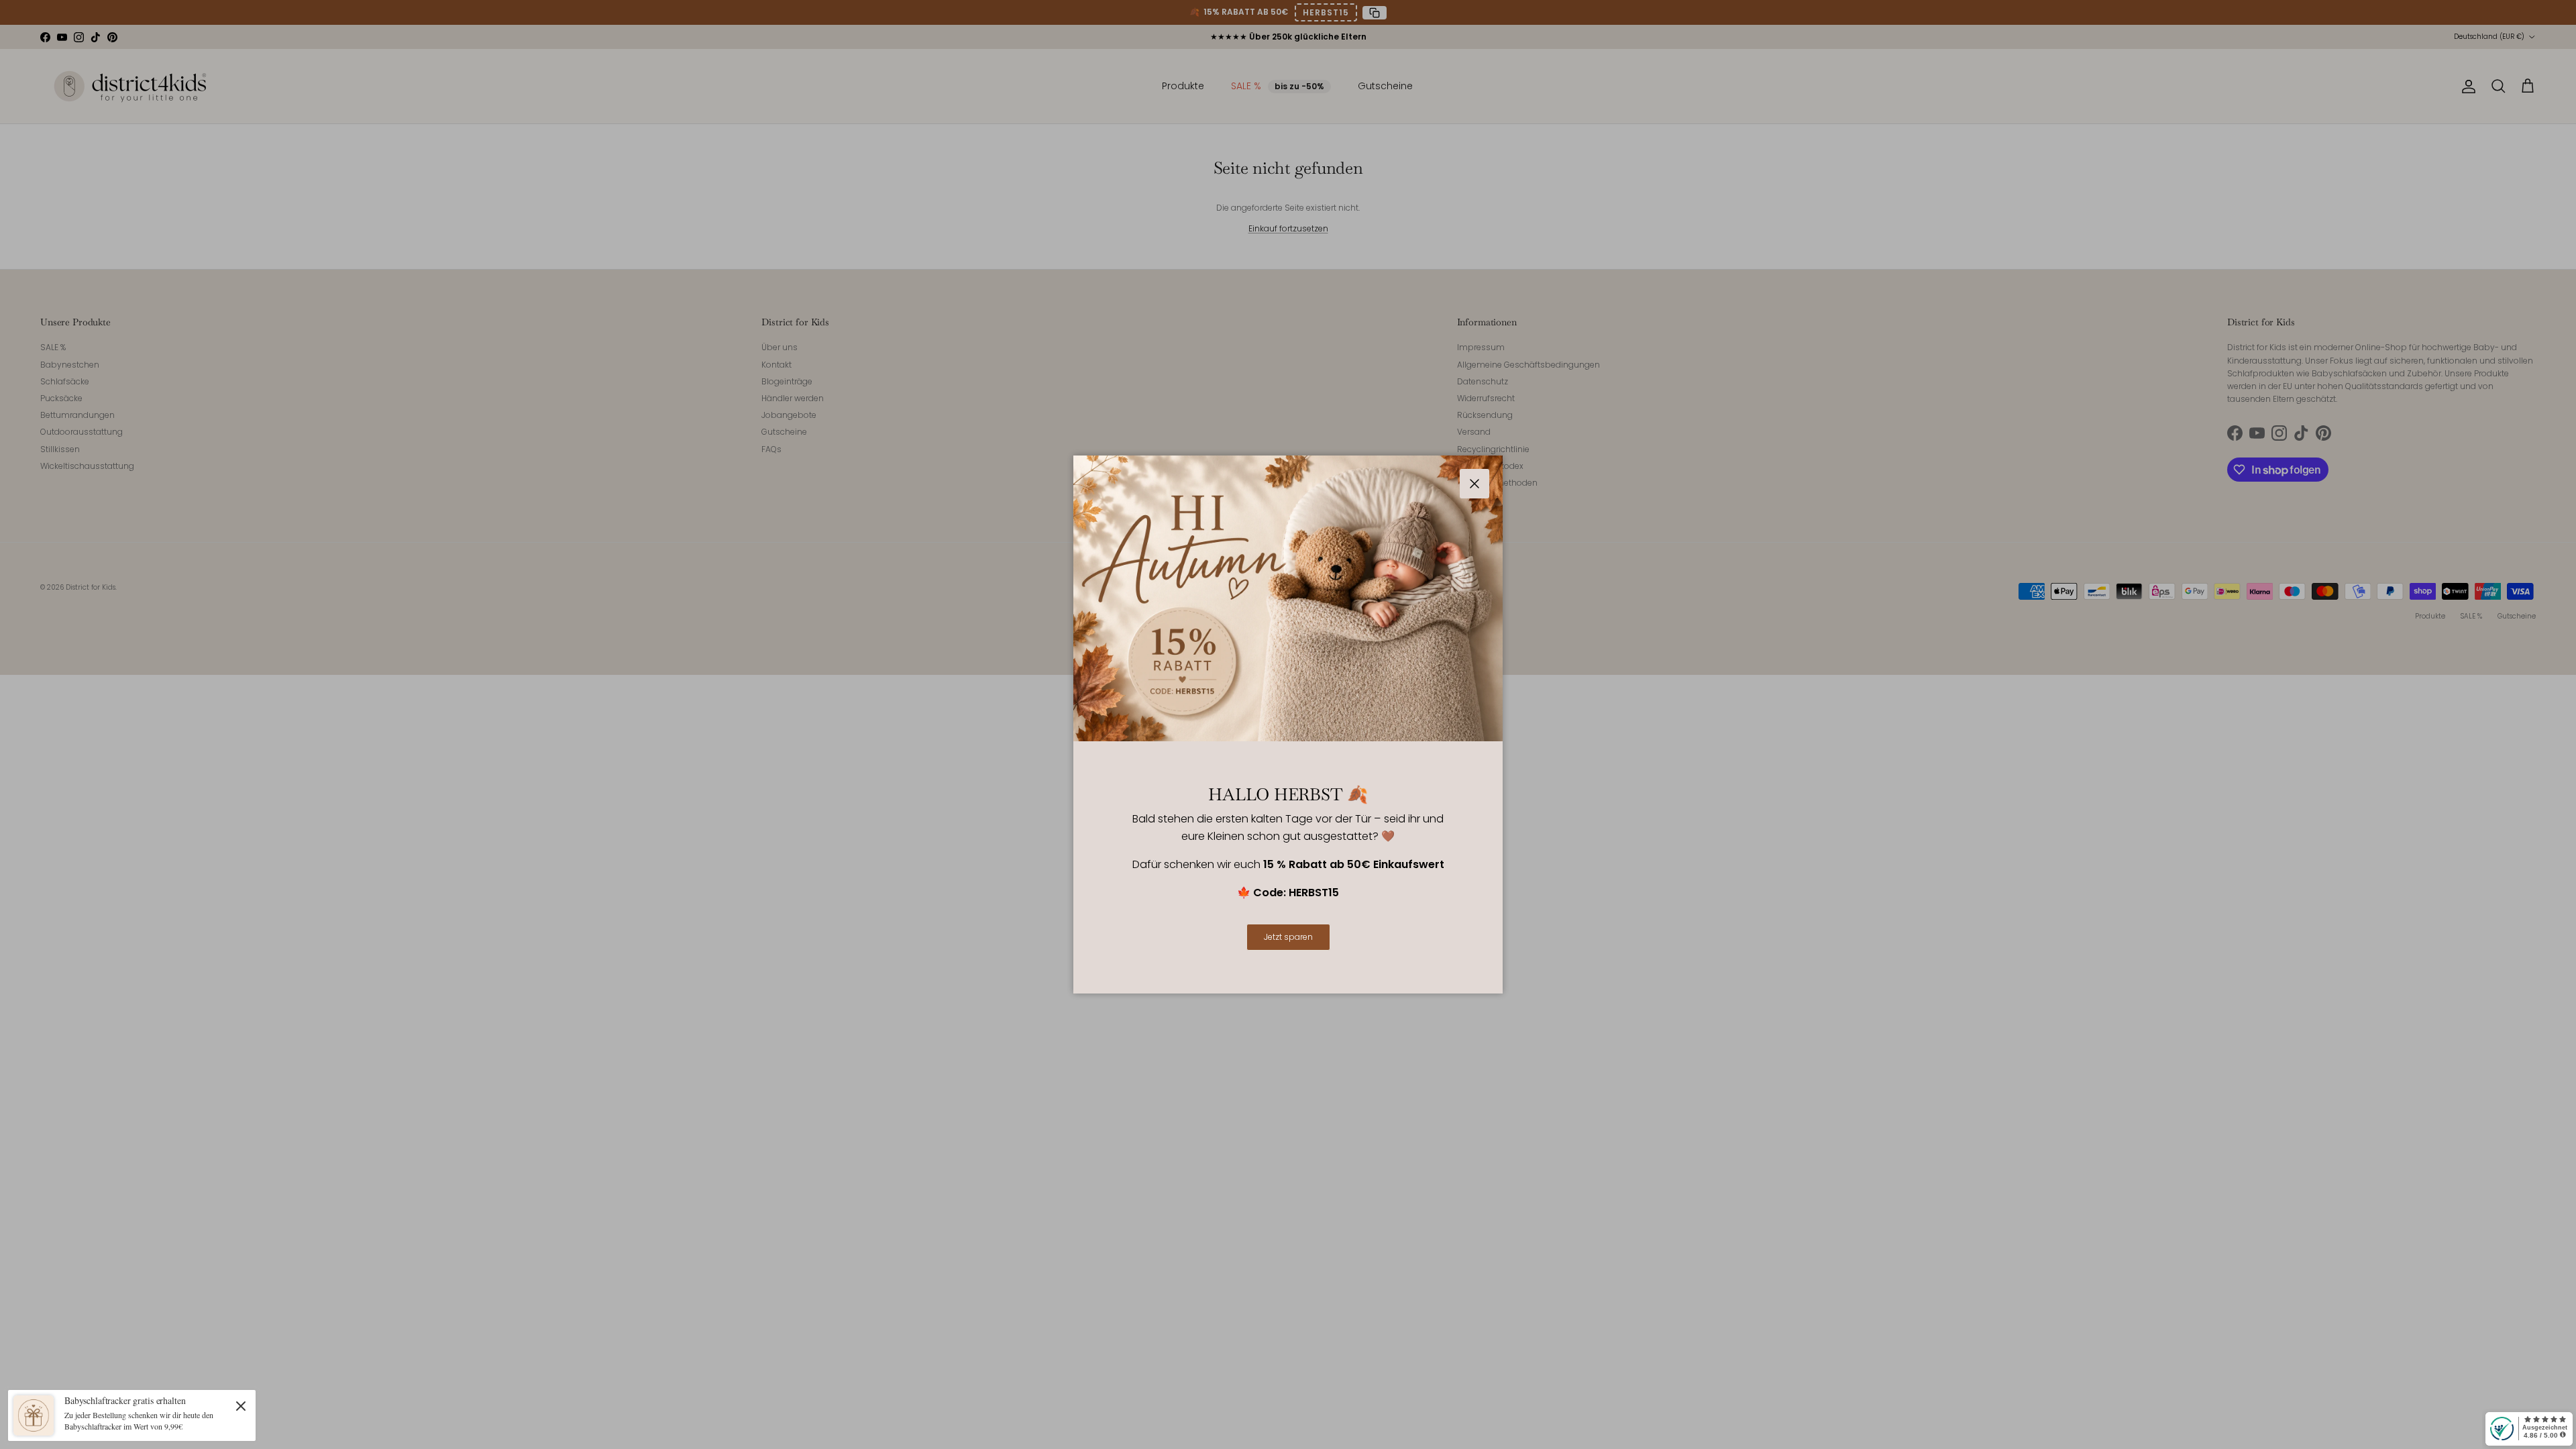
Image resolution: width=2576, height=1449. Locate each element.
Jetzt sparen (1288, 937)
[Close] (241, 1405)
